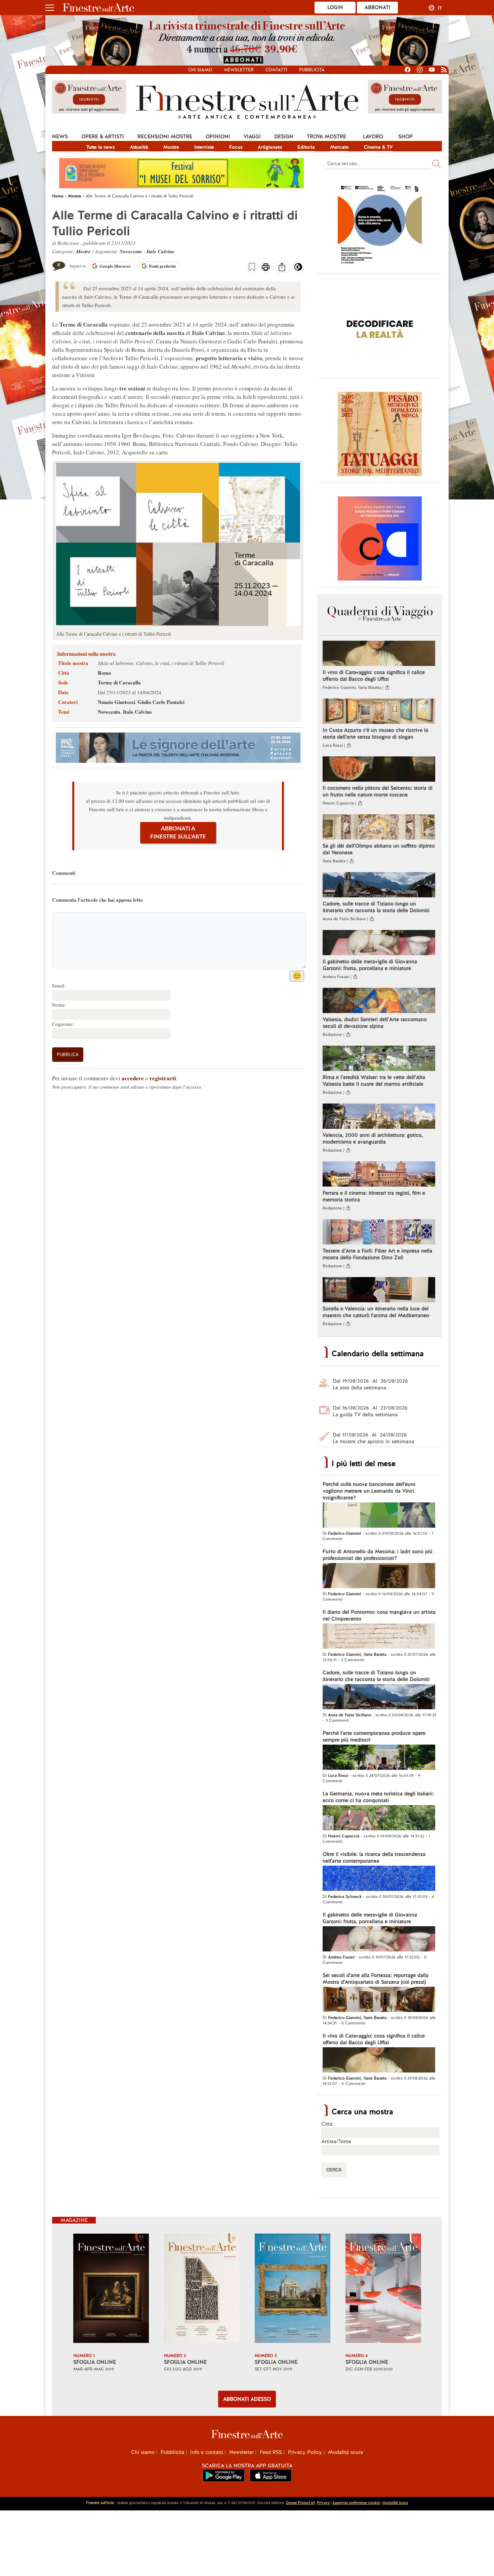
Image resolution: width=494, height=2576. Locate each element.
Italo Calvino (160, 251)
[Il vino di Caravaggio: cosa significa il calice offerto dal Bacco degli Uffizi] (379, 654)
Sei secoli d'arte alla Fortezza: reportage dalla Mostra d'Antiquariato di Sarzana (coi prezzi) (376, 1979)
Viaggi (252, 137)
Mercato (339, 147)
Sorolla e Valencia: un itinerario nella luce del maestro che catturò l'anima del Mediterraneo (376, 1312)
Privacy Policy (305, 2452)
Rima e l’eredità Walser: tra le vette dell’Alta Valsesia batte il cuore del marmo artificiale (374, 1081)
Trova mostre (326, 137)
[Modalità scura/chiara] (298, 269)
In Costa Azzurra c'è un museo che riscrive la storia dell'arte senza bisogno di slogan (375, 734)
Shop (405, 137)
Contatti (276, 70)
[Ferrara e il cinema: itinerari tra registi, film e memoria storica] (379, 1175)
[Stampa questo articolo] (266, 268)
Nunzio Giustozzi (116, 702)
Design (284, 137)
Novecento (131, 251)
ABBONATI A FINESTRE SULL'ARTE (178, 833)
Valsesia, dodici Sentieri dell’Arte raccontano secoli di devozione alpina (375, 1023)
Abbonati (378, 7)
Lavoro (373, 137)
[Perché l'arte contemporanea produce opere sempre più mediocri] (379, 1758)
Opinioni (218, 137)
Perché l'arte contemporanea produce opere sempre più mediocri (374, 1737)
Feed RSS (271, 2452)
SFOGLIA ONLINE (95, 2362)
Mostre (171, 147)
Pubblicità (312, 70)
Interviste (204, 147)
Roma (105, 673)
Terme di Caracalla (119, 682)
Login (335, 7)
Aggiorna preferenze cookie (356, 2503)
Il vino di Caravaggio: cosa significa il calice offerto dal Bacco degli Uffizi (374, 676)
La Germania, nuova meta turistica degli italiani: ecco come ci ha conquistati (378, 1797)
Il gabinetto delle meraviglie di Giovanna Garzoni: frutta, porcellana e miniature (370, 965)
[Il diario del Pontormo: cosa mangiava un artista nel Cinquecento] (379, 1637)
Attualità (139, 147)
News (60, 137)
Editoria (306, 147)
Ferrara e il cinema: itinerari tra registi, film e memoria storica (374, 1196)
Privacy (323, 2503)
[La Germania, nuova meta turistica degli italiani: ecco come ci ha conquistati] (379, 1819)
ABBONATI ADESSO (247, 2399)
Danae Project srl (300, 2503)
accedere (133, 1078)
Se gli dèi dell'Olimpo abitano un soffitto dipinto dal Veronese (379, 849)
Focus (236, 147)
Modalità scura (345, 2452)
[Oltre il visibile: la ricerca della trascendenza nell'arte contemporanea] (379, 1879)
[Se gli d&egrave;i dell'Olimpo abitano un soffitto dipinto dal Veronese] (379, 828)
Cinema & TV (378, 147)
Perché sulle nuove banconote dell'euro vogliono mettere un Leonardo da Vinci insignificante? (369, 1491)
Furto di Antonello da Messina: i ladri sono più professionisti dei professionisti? (378, 1555)
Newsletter (239, 70)
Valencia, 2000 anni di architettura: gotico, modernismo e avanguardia (373, 1138)
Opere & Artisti (103, 137)
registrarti (163, 1078)
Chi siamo (200, 70)
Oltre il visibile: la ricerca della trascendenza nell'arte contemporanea (374, 1858)
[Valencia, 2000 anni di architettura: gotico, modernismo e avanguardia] (379, 1117)
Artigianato (270, 147)
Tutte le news (101, 147)
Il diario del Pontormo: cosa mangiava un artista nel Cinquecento (379, 1615)
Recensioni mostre (165, 137)
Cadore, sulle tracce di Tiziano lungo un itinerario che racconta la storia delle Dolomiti (376, 907)
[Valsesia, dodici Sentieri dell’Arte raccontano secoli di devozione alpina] (379, 1001)
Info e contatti (207, 2452)
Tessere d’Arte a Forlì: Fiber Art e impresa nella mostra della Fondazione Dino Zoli (377, 1254)
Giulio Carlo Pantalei (161, 702)
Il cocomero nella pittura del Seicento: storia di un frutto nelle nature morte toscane (378, 791)
